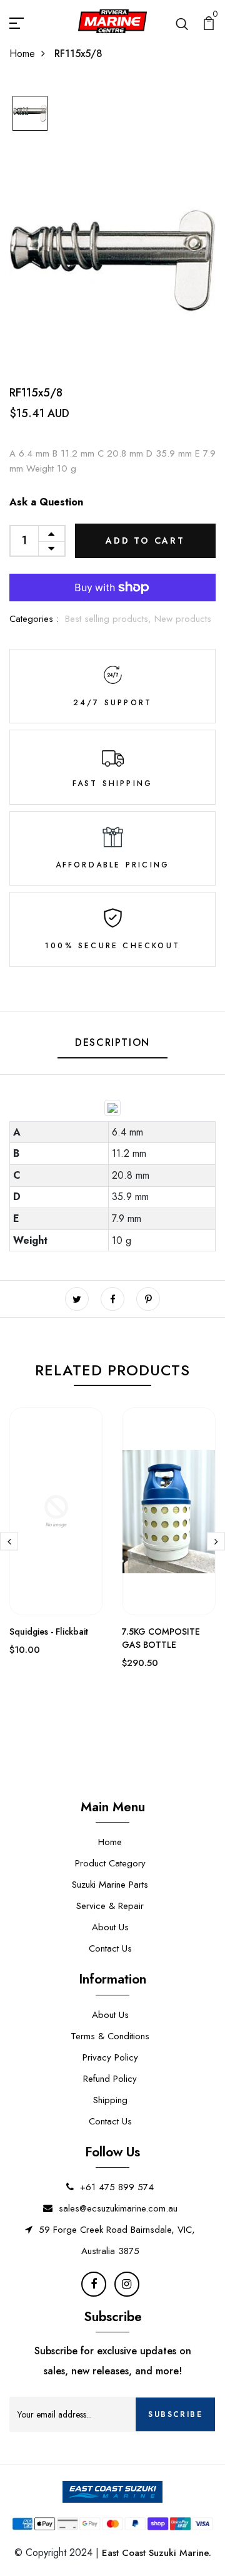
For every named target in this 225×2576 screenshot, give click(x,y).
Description (112, 1042)
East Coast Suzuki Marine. (157, 2553)
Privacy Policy (110, 2057)
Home (22, 54)
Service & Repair (110, 1906)
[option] (30, 114)
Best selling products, (110, 619)
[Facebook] (94, 2284)
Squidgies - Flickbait (49, 1632)
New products (183, 619)
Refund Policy (110, 2079)
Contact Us (110, 1948)
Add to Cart (145, 541)
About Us (110, 1927)
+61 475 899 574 (117, 2187)
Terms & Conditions (110, 2036)
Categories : (34, 619)
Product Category (110, 1863)
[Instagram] (127, 2284)
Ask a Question (46, 502)
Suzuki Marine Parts (110, 1885)
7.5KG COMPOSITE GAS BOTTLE (161, 1638)
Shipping (110, 2100)
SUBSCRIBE (175, 2414)
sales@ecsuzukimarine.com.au (118, 2208)
